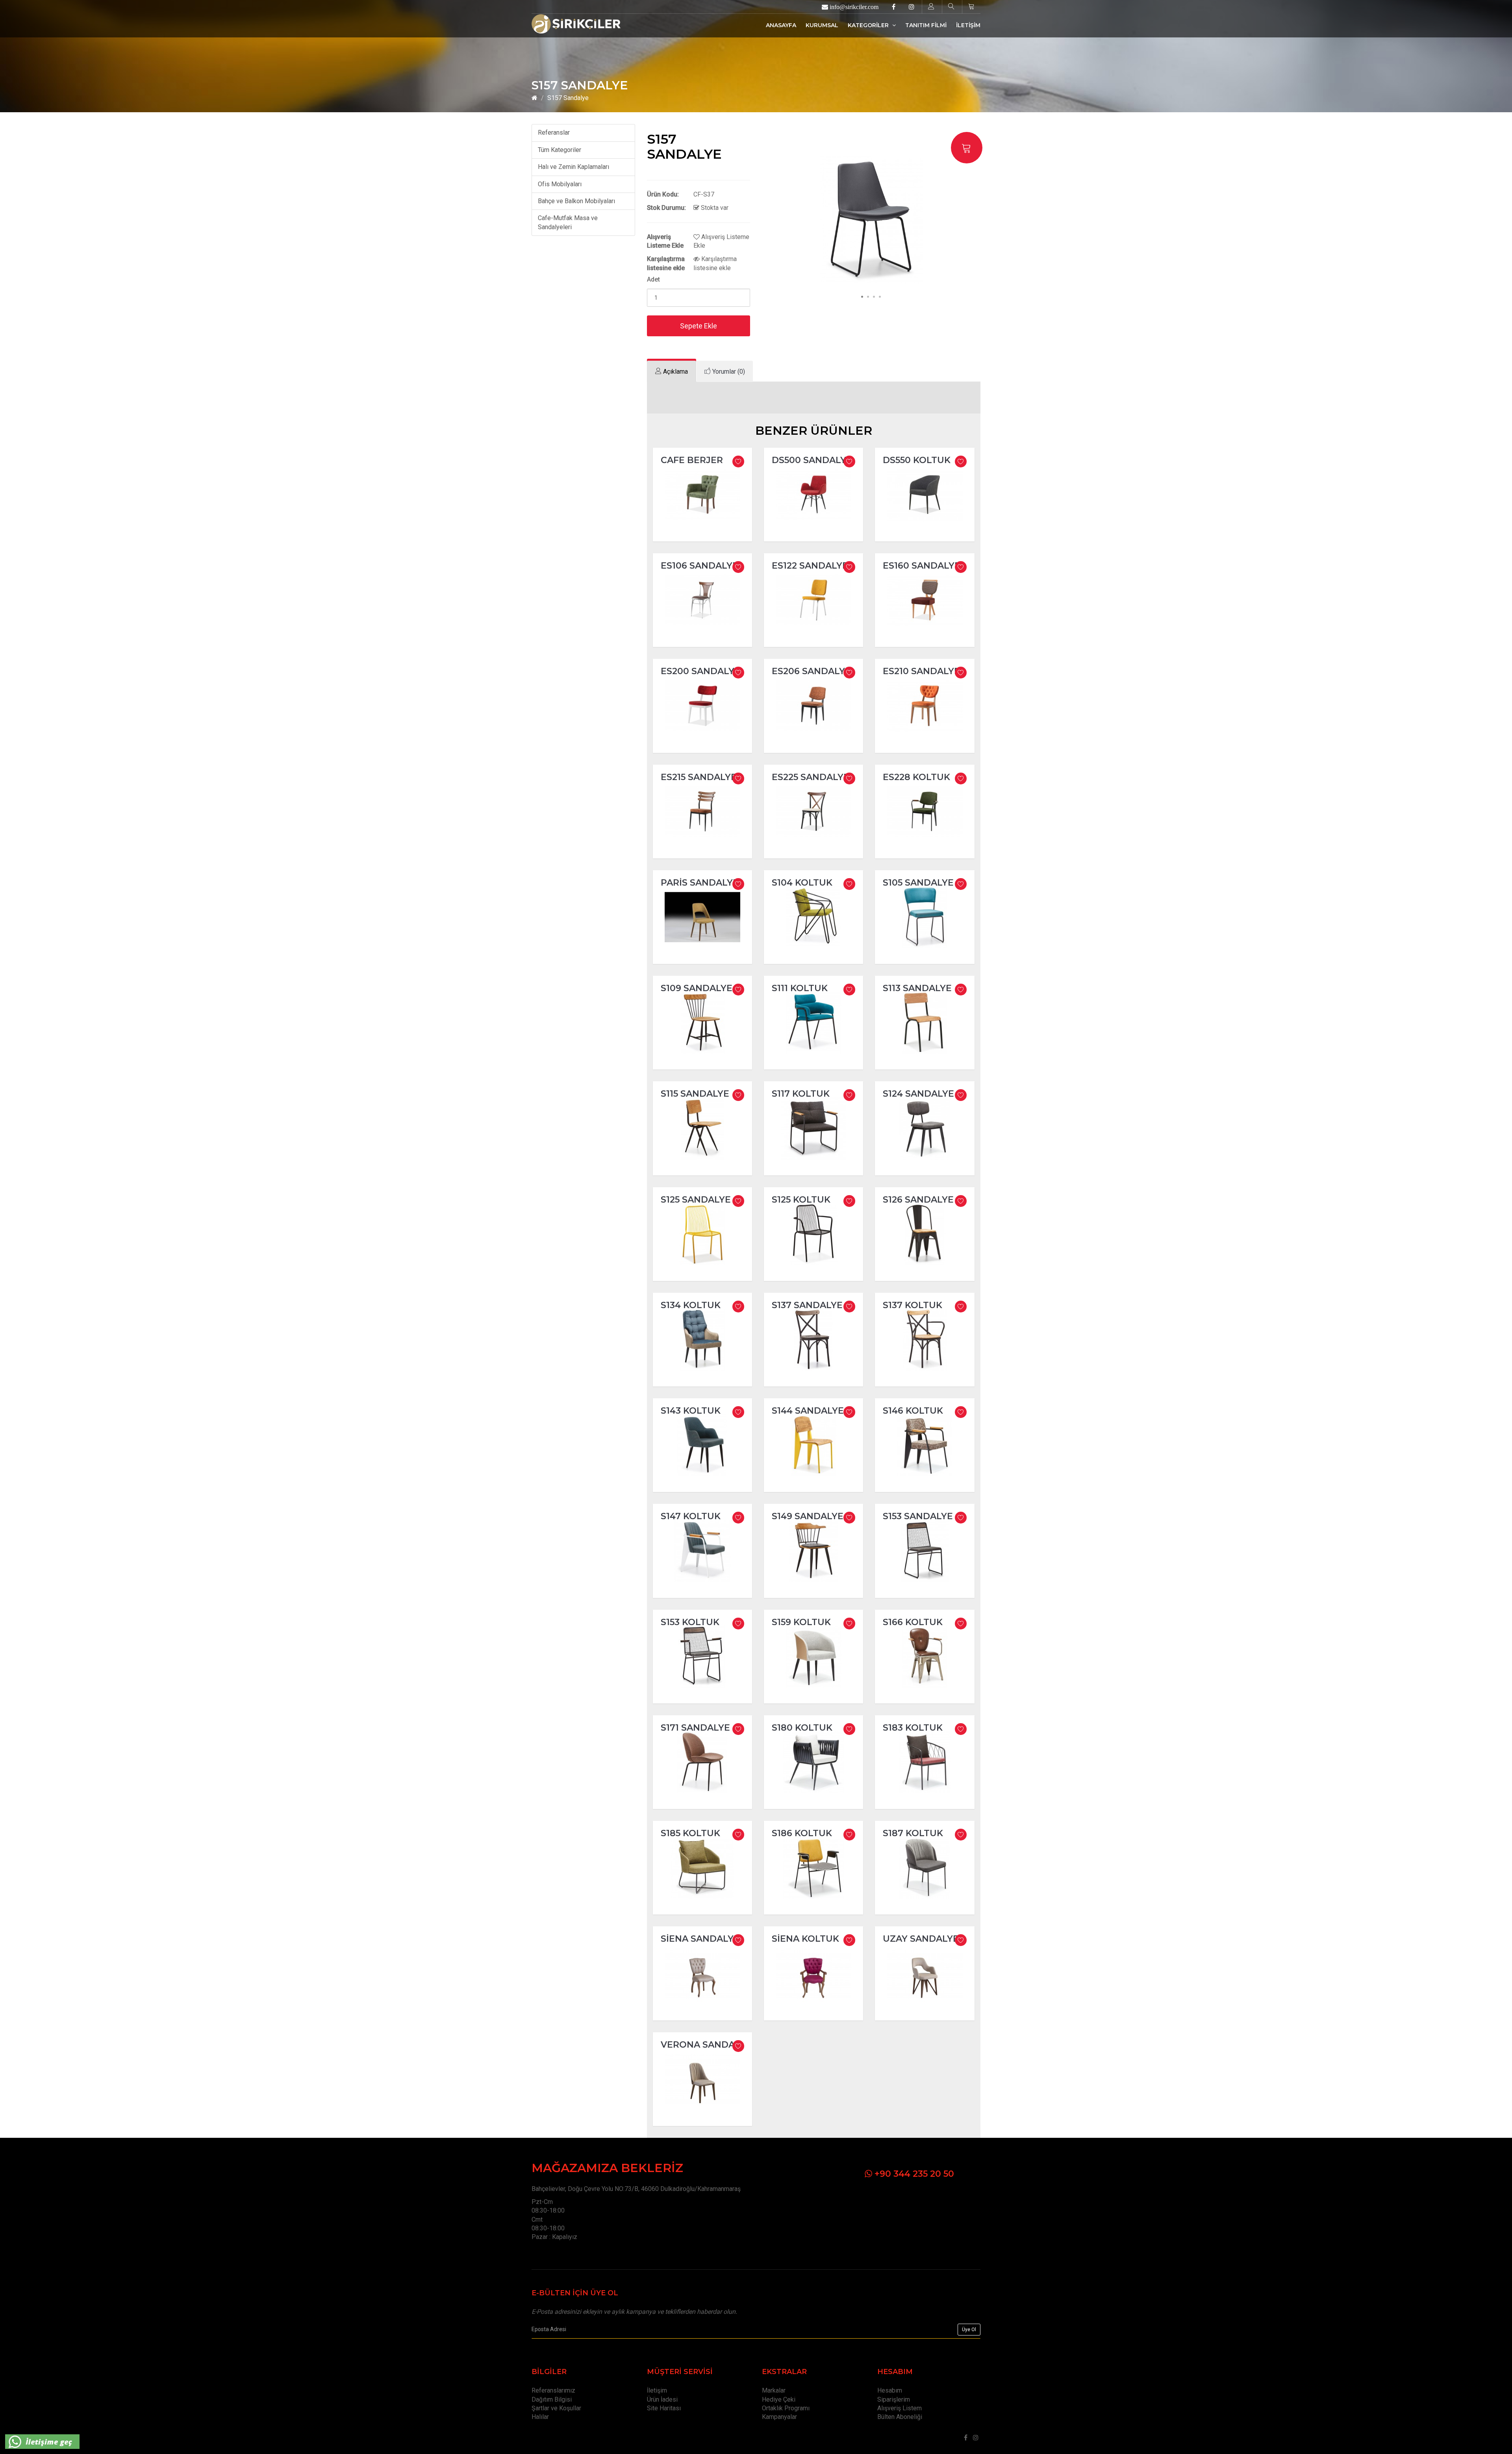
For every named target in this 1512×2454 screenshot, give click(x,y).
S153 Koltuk (690, 1622)
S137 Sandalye (807, 1305)
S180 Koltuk (802, 1728)
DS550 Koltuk (917, 460)
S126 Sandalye (918, 1200)
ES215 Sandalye (699, 777)
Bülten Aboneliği (900, 2417)
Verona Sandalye (706, 2045)
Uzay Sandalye (921, 1939)
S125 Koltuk (801, 1200)
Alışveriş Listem (900, 2408)
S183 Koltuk (913, 1728)
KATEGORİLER (869, 25)
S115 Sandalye (695, 1094)
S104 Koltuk (802, 883)
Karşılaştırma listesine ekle (715, 263)
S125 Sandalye (696, 1200)
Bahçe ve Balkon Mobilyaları (576, 201)
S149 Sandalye (808, 1516)
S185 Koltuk (690, 1833)
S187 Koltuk (913, 1833)
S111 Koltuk (800, 988)
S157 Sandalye (568, 98)
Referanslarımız (553, 2390)
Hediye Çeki (779, 2399)
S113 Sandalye (917, 988)
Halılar (540, 2417)
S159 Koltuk (801, 1622)
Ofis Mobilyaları (560, 184)
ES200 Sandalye (700, 671)
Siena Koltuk (805, 1939)
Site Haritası (664, 2408)
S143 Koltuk (691, 1411)
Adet (653, 279)
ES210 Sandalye (921, 671)
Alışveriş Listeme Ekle (721, 241)
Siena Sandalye (700, 1939)
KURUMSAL (822, 25)
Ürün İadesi (662, 2399)
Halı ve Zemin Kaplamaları (573, 167)
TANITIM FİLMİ (926, 25)
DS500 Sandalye (812, 460)
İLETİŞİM (968, 25)
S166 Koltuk (913, 1622)
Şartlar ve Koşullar (556, 2408)
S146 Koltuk (913, 1411)
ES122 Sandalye (810, 566)
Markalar (774, 2390)
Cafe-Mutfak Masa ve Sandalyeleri (568, 222)
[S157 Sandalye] (871, 220)
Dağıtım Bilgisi (552, 2399)
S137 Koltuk (913, 1305)
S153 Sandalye (918, 1516)
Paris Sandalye (700, 883)
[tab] (672, 372)
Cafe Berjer (692, 460)
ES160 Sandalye (922, 566)
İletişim (657, 2390)
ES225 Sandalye (811, 777)
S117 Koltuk (801, 1094)
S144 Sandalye (808, 1411)
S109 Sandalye (697, 988)
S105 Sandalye (918, 883)
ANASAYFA (781, 25)
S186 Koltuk (802, 1833)
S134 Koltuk (691, 1305)
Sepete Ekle (699, 326)
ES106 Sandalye (699, 566)
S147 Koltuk (691, 1516)
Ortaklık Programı (786, 2408)
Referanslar (554, 133)
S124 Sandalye (918, 1094)
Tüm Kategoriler (560, 150)
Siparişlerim (894, 2399)
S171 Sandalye (695, 1728)
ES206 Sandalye (811, 671)
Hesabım (890, 2390)
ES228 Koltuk (916, 777)
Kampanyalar (779, 2417)
